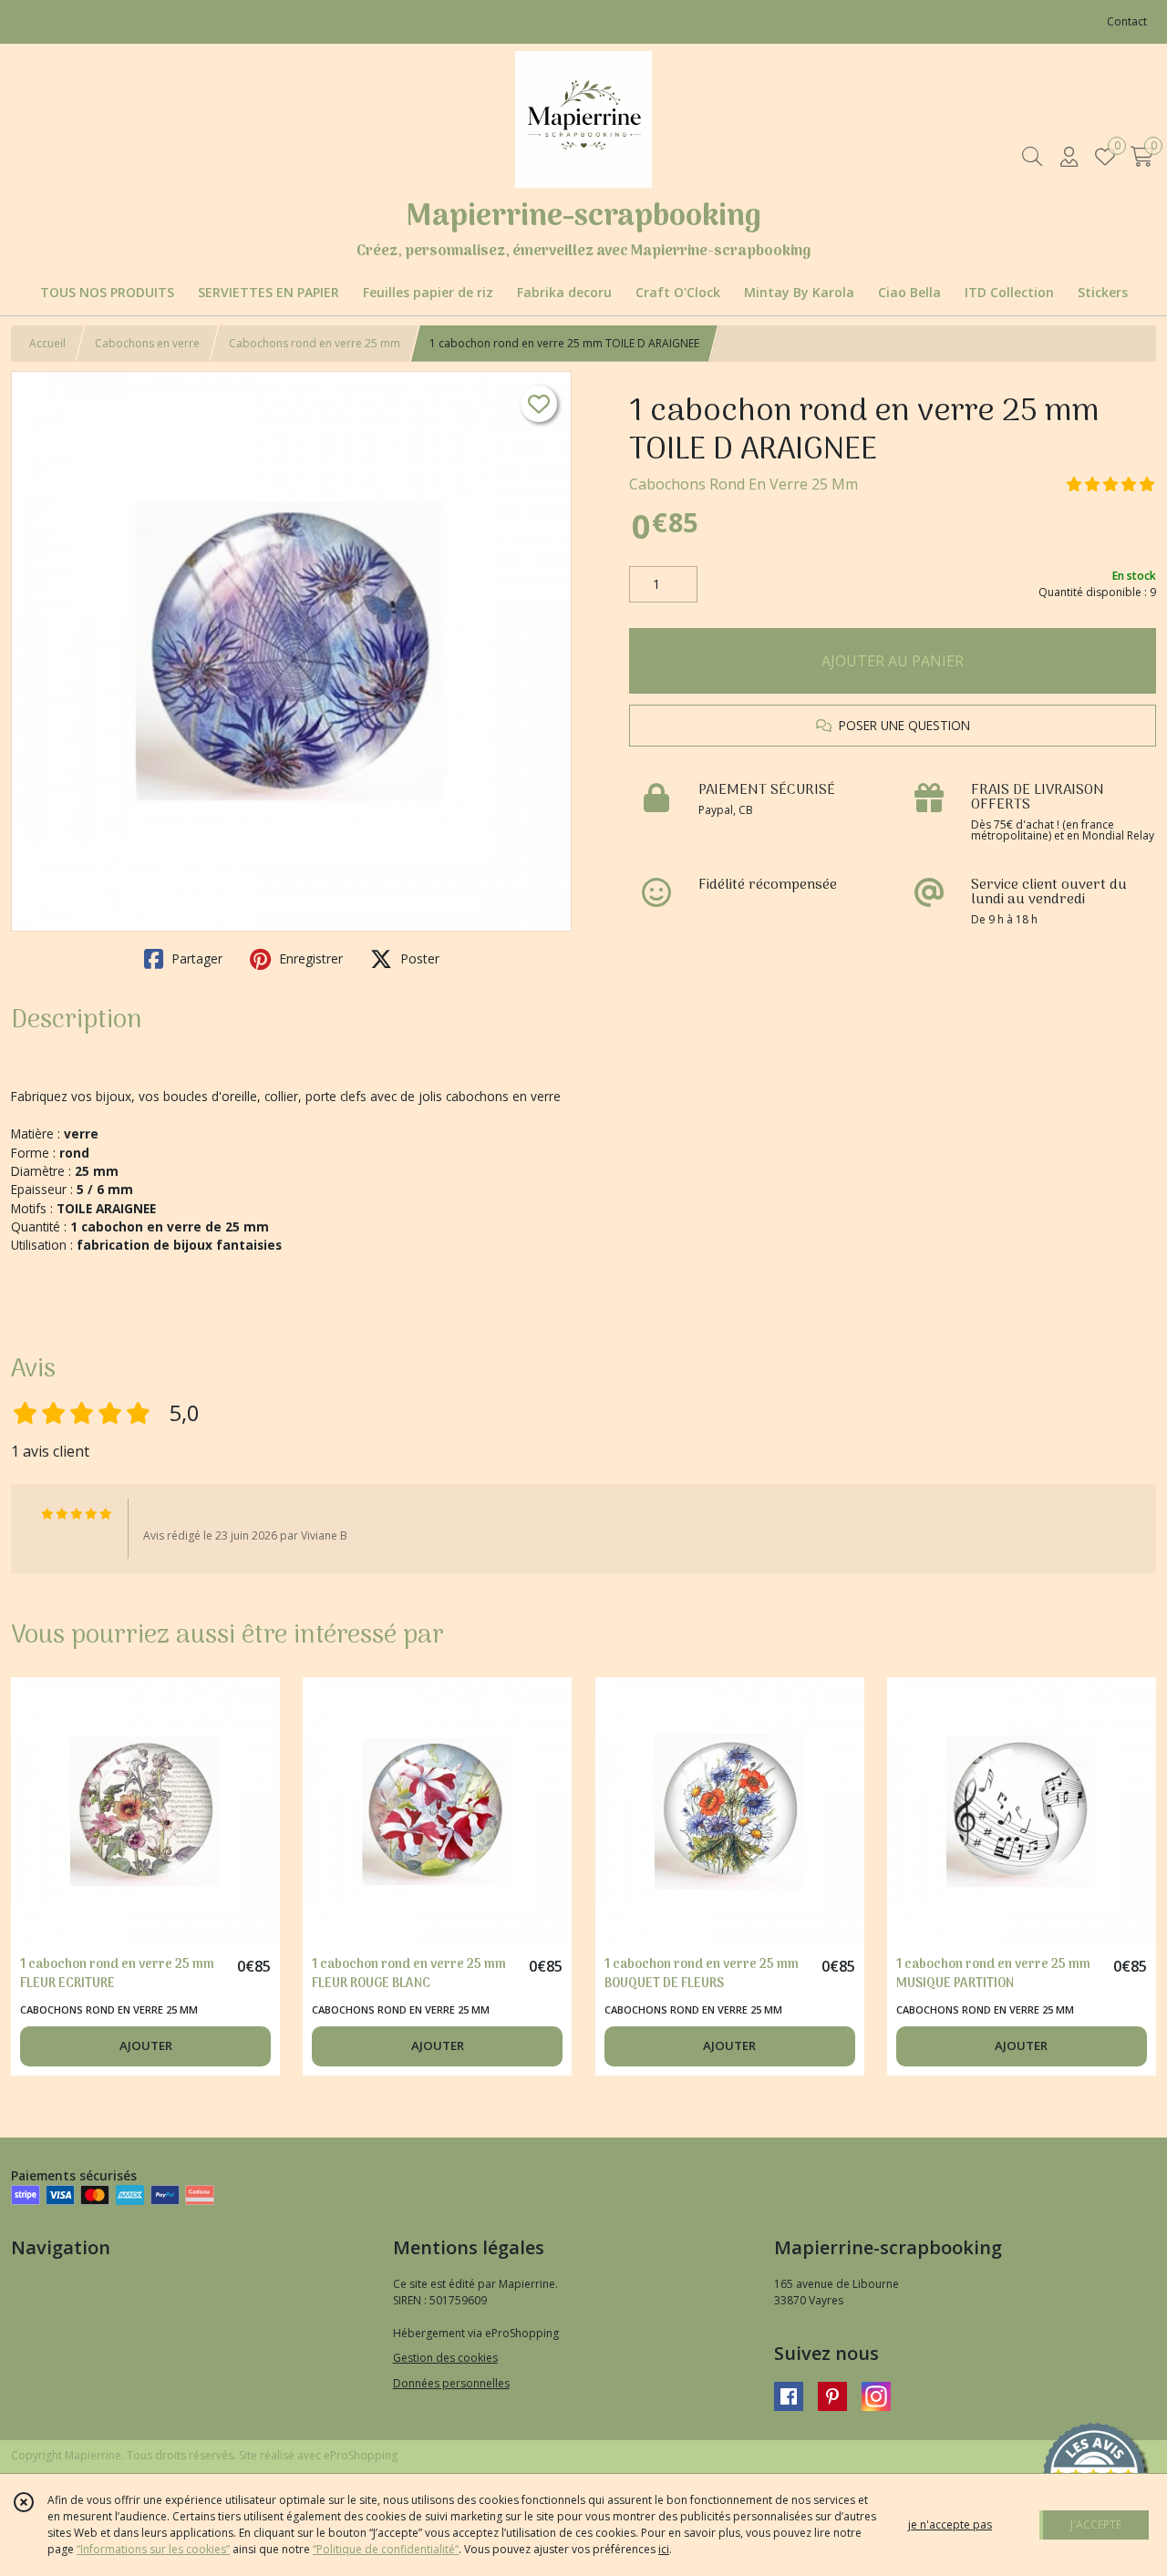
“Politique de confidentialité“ (386, 2549)
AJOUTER (146, 2045)
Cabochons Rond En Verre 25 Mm (744, 484)
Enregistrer (309, 958)
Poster (418, 958)
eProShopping (361, 2455)
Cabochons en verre (147, 343)
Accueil (47, 343)
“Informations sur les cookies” (153, 2549)
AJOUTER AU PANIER (893, 661)
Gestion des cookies (445, 2358)
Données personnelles (451, 2383)
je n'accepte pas (950, 2524)
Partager (195, 958)
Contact (1127, 21)
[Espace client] (1069, 156)
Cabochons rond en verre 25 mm (315, 343)
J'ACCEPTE (1096, 2524)
